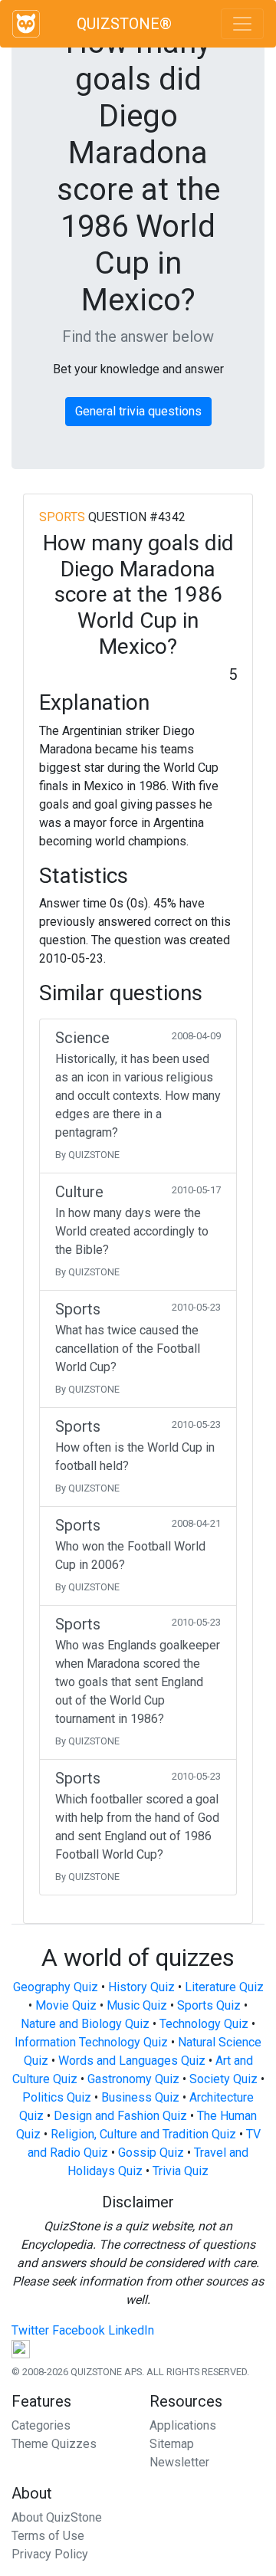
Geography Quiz (56, 1987)
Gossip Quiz (151, 2153)
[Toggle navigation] (242, 24)
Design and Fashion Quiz (120, 2116)
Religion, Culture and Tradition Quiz (143, 2134)
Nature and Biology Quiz (85, 2024)
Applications (183, 2425)
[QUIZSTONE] (26, 24)
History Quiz (141, 1987)
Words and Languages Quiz (132, 2061)
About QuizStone (57, 2517)
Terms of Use (48, 2536)
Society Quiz (223, 2079)
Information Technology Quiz (91, 2042)
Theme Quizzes (54, 2444)
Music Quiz (137, 2005)
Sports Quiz (209, 2005)
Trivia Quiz (181, 2171)
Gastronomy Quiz (133, 2079)
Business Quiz (140, 2097)
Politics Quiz (57, 2097)
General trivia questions (138, 411)
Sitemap (172, 2444)
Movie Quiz (66, 2005)
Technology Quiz (204, 2024)
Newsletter (179, 2462)
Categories (41, 2425)
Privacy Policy (50, 2554)
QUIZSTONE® (124, 24)
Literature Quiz (224, 1987)
